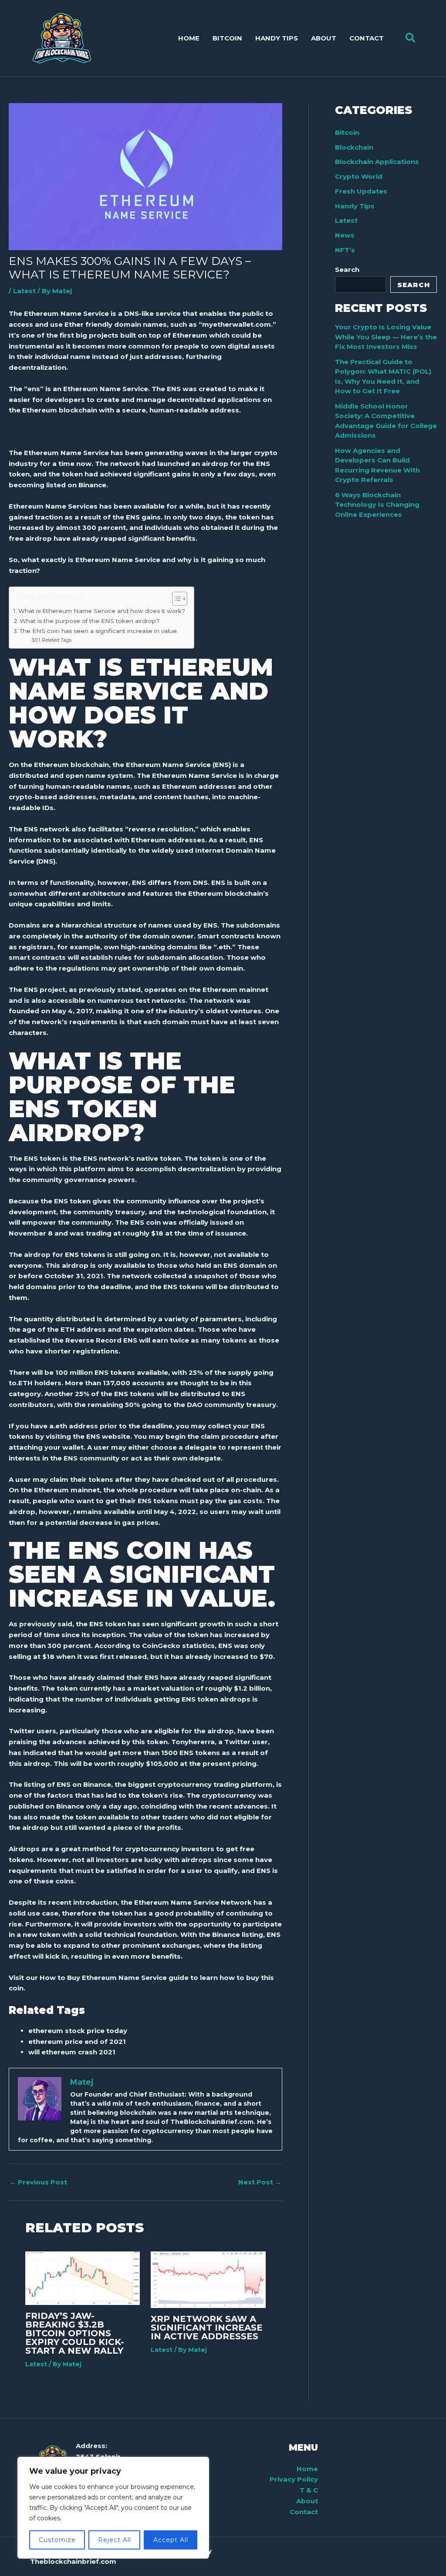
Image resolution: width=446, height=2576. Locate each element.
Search (347, 270)
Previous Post (38, 2182)
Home (307, 2469)
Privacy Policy (294, 2479)
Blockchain (354, 147)
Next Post (260, 2182)
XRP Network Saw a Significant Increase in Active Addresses (207, 2328)
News (345, 235)
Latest (24, 291)
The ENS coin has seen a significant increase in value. (99, 631)
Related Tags (57, 640)
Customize (57, 2540)
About (307, 2501)
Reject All (115, 2540)
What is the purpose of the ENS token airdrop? (90, 621)
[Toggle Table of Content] (175, 599)
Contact (304, 2512)
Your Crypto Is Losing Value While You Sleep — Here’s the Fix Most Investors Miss (386, 337)
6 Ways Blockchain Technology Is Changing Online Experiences (377, 505)
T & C (309, 2490)
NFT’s (345, 250)
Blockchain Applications (377, 162)
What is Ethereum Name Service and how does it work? (102, 611)
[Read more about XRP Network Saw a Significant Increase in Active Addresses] (208, 2279)
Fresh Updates (361, 191)
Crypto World (359, 176)
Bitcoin (347, 132)
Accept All (171, 2540)
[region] (113, 2508)
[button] (411, 38)
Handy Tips (355, 206)
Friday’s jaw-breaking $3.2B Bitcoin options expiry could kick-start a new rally (75, 2333)
